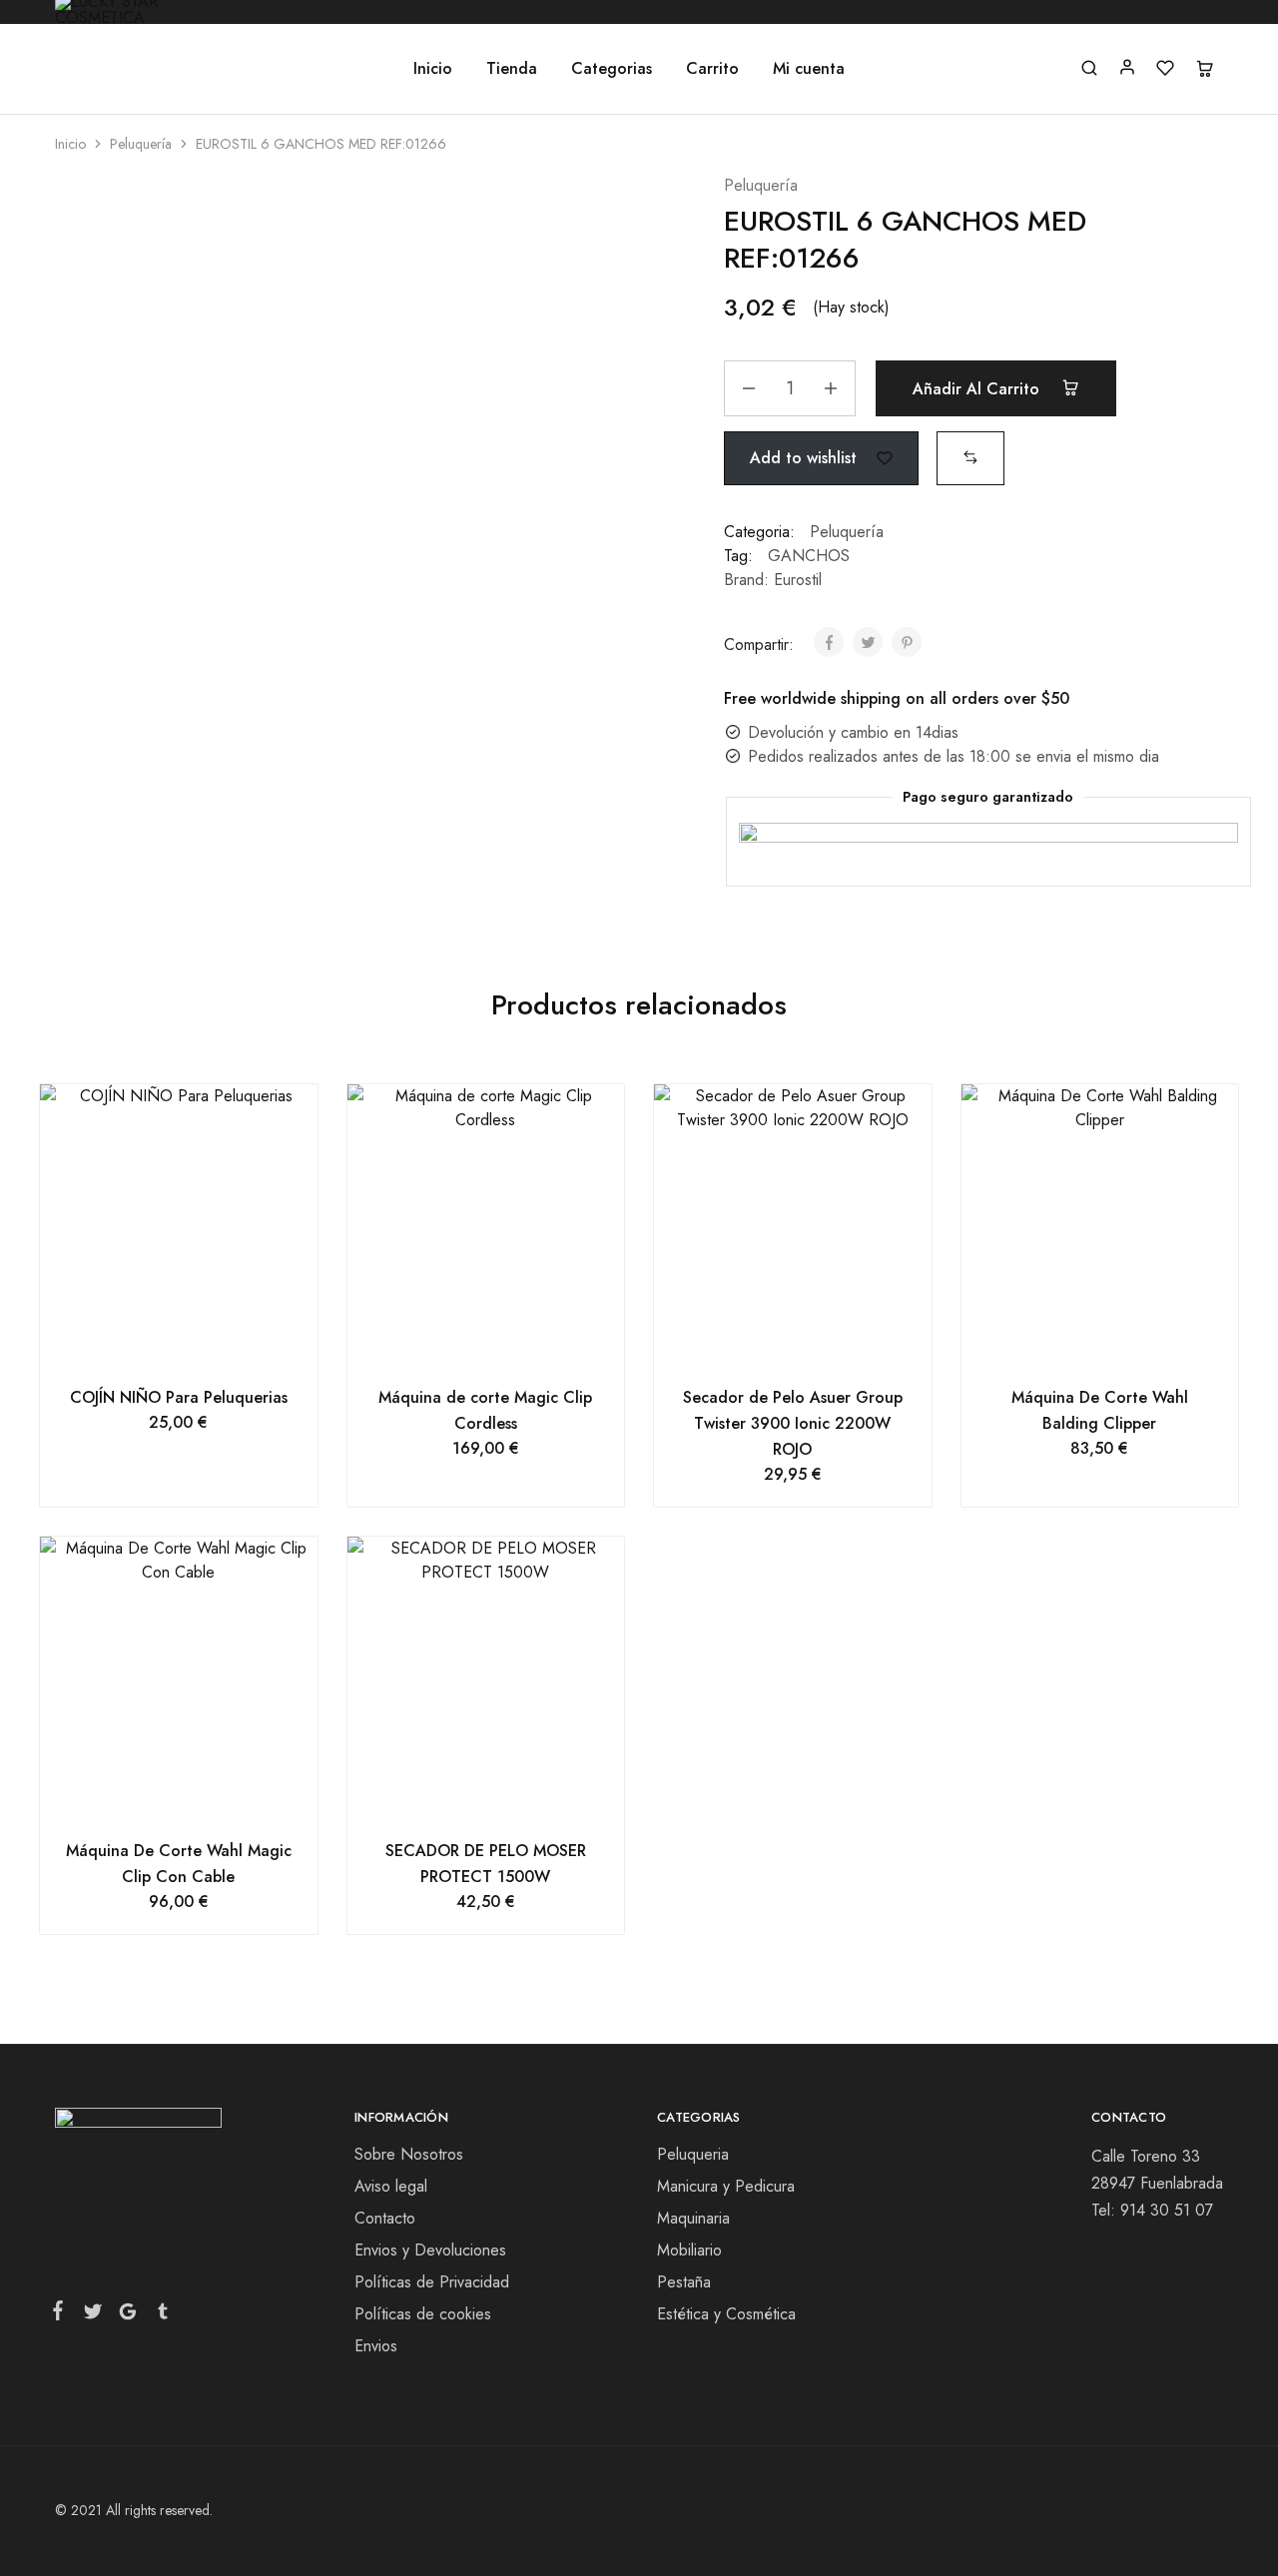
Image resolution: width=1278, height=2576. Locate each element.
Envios (376, 2346)
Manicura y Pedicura (726, 2186)
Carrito (712, 69)
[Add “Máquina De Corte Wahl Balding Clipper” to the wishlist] (1125, 1345)
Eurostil (798, 580)
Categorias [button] (612, 69)
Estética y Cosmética (726, 2314)
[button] (970, 457)
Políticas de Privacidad (432, 2282)
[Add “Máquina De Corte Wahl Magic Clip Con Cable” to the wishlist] (203, 1798)
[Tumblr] (159, 2315)
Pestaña (684, 2282)
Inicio (433, 69)
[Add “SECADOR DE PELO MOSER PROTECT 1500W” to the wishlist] (511, 1798)
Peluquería (141, 144)
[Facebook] (62, 2314)
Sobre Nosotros (409, 2154)
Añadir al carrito (978, 389)
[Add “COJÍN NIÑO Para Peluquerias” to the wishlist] (203, 1345)
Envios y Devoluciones (430, 2250)
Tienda (512, 69)
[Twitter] (92, 2315)
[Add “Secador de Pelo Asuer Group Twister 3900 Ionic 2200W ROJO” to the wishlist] (817, 1345)
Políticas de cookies (423, 2314)
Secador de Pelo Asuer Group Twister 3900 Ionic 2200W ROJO (793, 1423)
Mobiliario (689, 2250)
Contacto (385, 2218)
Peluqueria (693, 2154)
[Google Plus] (127, 2315)
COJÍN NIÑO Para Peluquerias (179, 1397)
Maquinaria (693, 2218)
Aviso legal (391, 2186)
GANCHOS (809, 556)
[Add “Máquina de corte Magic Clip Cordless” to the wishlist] (511, 1345)
